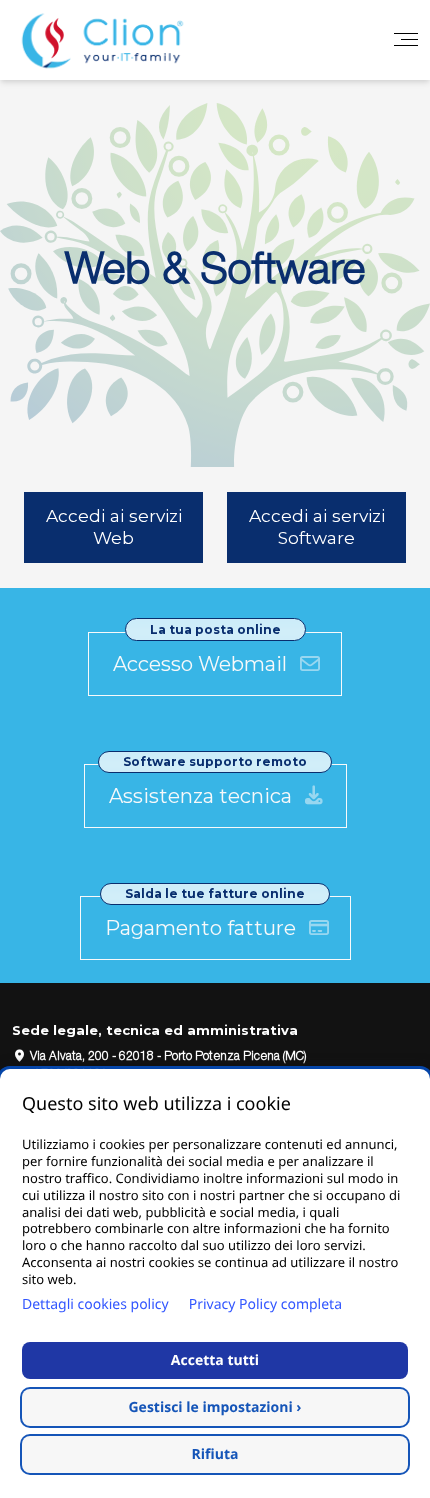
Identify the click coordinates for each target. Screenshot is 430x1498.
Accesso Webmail (202, 664)
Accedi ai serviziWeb (114, 526)
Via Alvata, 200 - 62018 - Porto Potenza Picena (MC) (166, 1057)
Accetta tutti (215, 1360)
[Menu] (406, 40)
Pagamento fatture (203, 928)
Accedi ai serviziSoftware (317, 526)
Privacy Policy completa (265, 1304)
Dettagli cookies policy (95, 1304)
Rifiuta (215, 1454)
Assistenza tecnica (203, 796)
